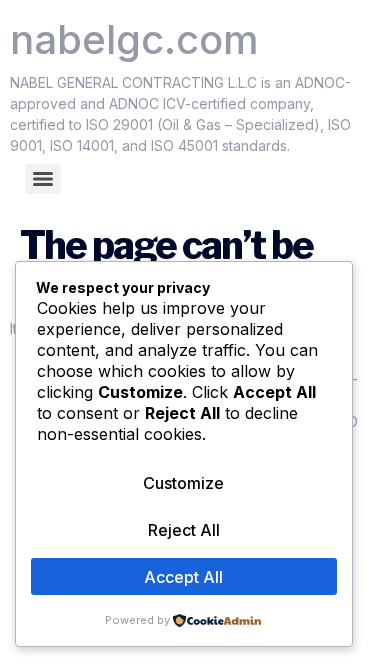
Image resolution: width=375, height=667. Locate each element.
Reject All (184, 530)
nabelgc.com (134, 39)
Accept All (183, 577)
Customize (183, 483)
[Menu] (43, 179)
